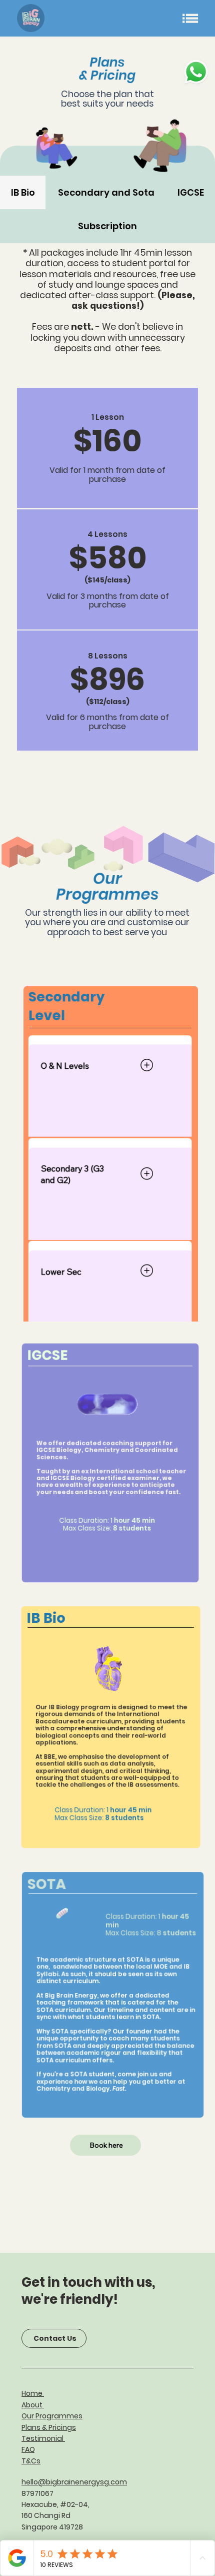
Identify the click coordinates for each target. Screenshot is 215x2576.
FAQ (28, 2449)
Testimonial (43, 2438)
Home (33, 2393)
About (33, 2405)
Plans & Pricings (49, 2427)
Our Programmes (52, 2416)
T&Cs (31, 2461)
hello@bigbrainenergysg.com (74, 2482)
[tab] (23, 192)
